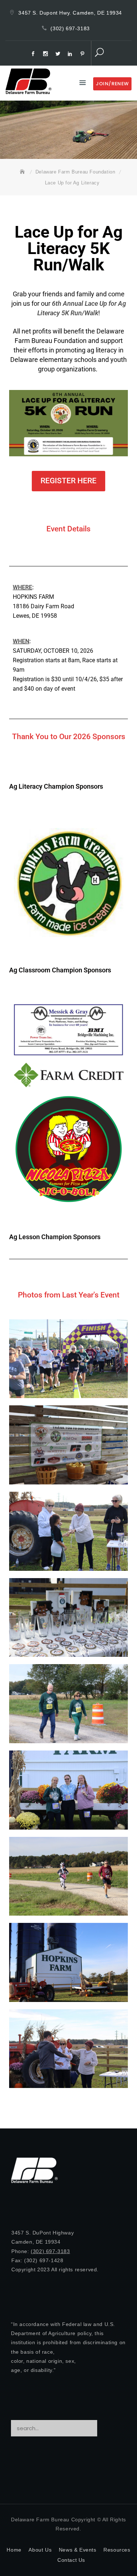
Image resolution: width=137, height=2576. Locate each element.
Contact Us (71, 2560)
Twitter (59, 54)
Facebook (34, 54)
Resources (117, 2550)
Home (14, 2550)
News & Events (78, 2550)
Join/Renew (112, 84)
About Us (40, 2550)
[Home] (24, 172)
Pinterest (83, 54)
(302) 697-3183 (70, 28)
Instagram (46, 54)
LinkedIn (71, 54)
